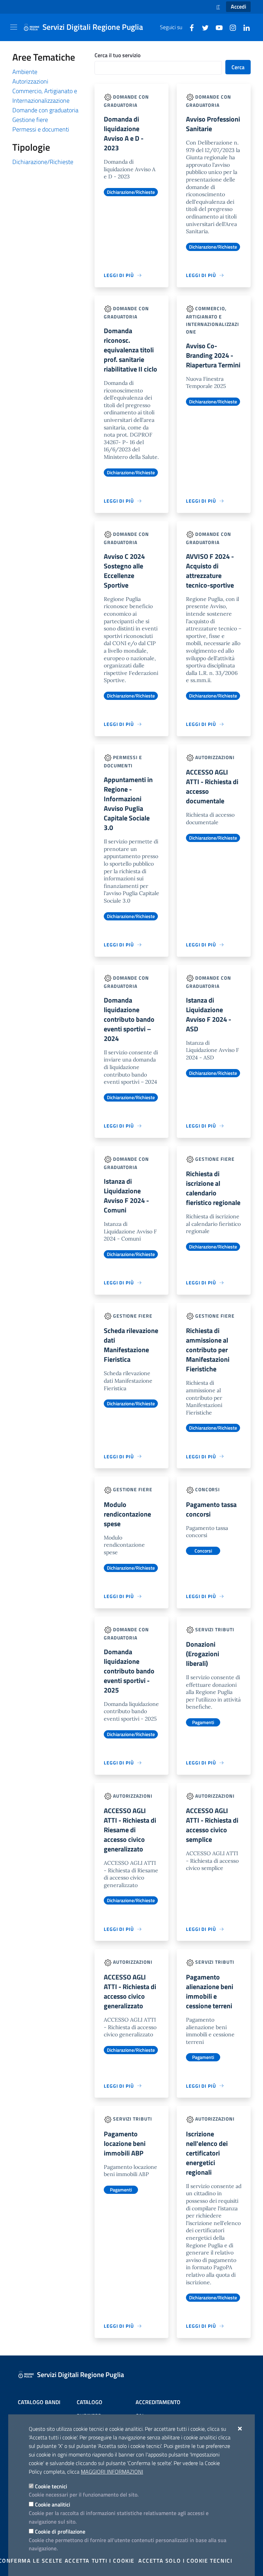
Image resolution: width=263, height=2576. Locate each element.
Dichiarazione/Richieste (43, 162)
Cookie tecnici (51, 2486)
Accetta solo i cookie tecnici (185, 2561)
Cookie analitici (53, 2504)
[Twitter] (203, 27)
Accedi (239, 7)
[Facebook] (189, 27)
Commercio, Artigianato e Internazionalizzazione (45, 96)
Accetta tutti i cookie (100, 2561)
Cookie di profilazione (60, 2531)
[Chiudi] (240, 2428)
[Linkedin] (244, 27)
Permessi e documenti (41, 129)
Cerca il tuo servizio (117, 55)
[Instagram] (230, 27)
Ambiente (25, 72)
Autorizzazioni (30, 81)
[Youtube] (216, 27)
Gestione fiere (30, 120)
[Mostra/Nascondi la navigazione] (14, 27)
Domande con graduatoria (45, 110)
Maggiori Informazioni (112, 2472)
